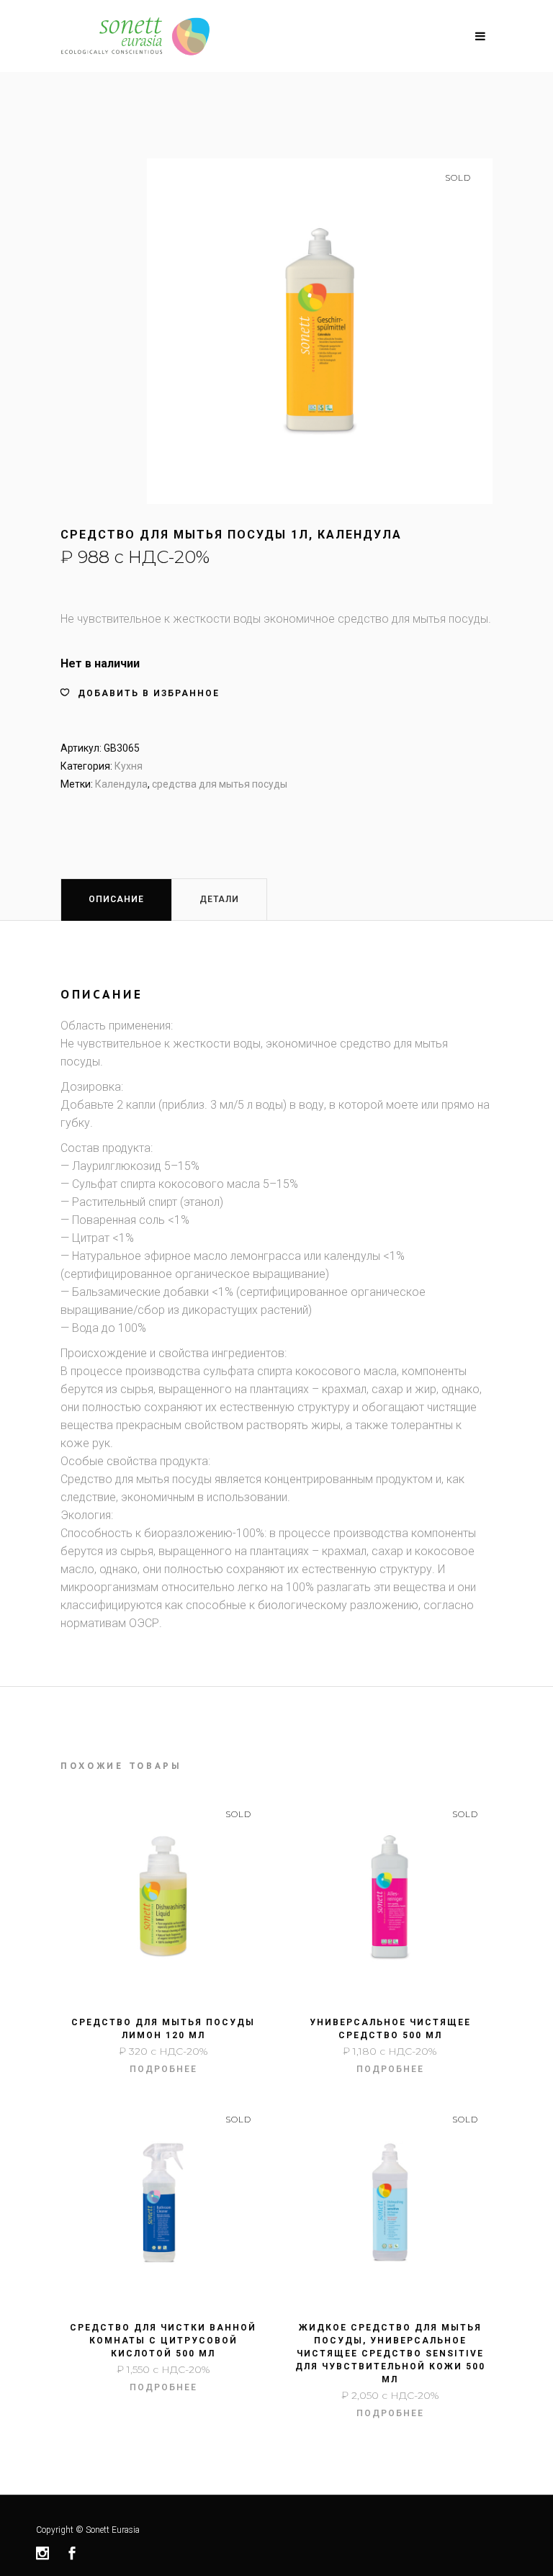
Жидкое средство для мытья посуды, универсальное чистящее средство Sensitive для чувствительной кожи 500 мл (390, 2354)
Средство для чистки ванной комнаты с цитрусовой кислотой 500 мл (163, 2341)
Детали (219, 899)
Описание (116, 899)
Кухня (129, 766)
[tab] (116, 899)
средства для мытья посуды (220, 784)
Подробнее (163, 2069)
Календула (121, 784)
